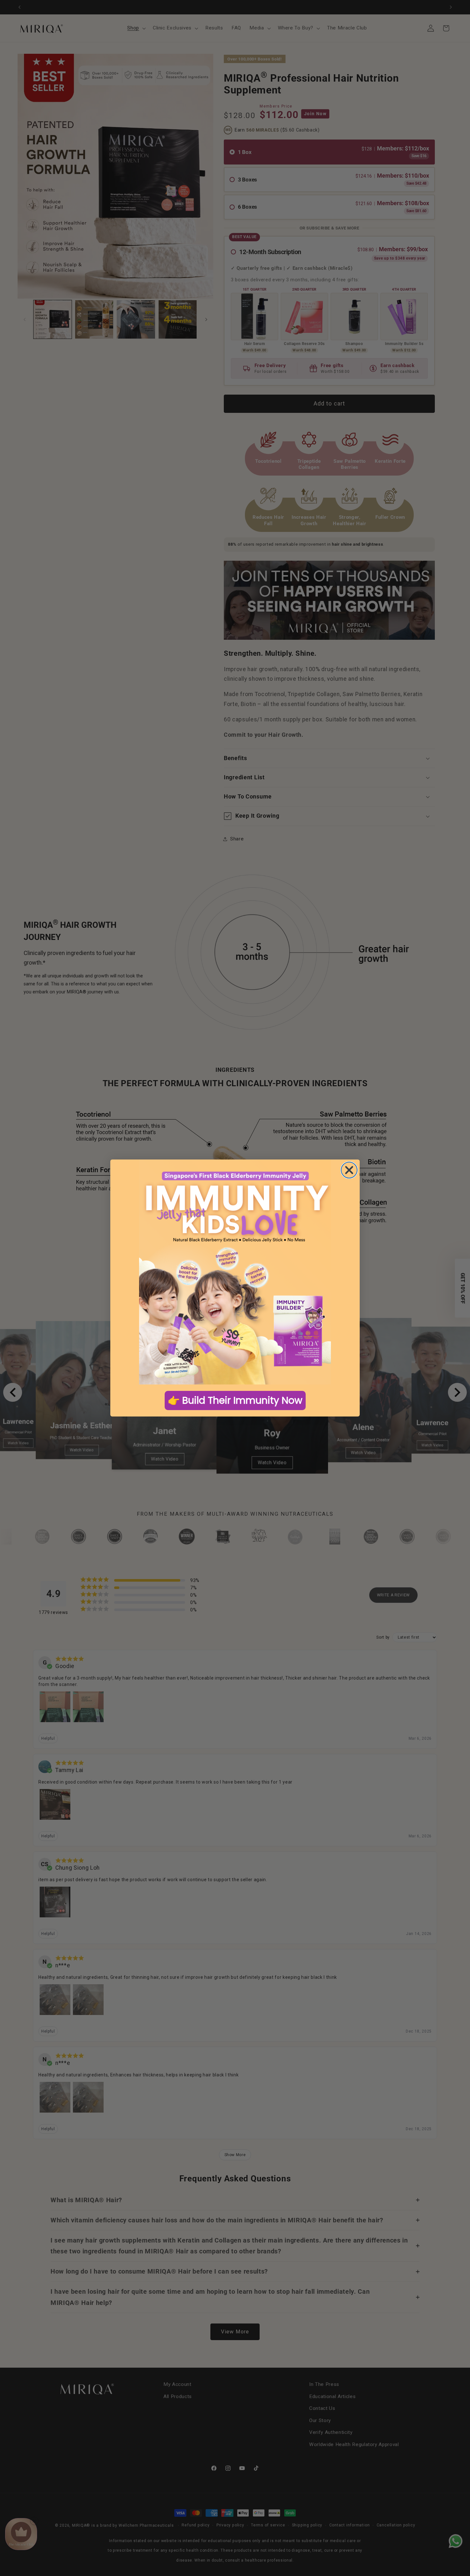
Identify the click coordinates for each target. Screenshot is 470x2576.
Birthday (187, 1322)
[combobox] (190, 1277)
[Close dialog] (299, 1194)
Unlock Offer (235, 1354)
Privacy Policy (270, 1307)
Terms (182, 1310)
